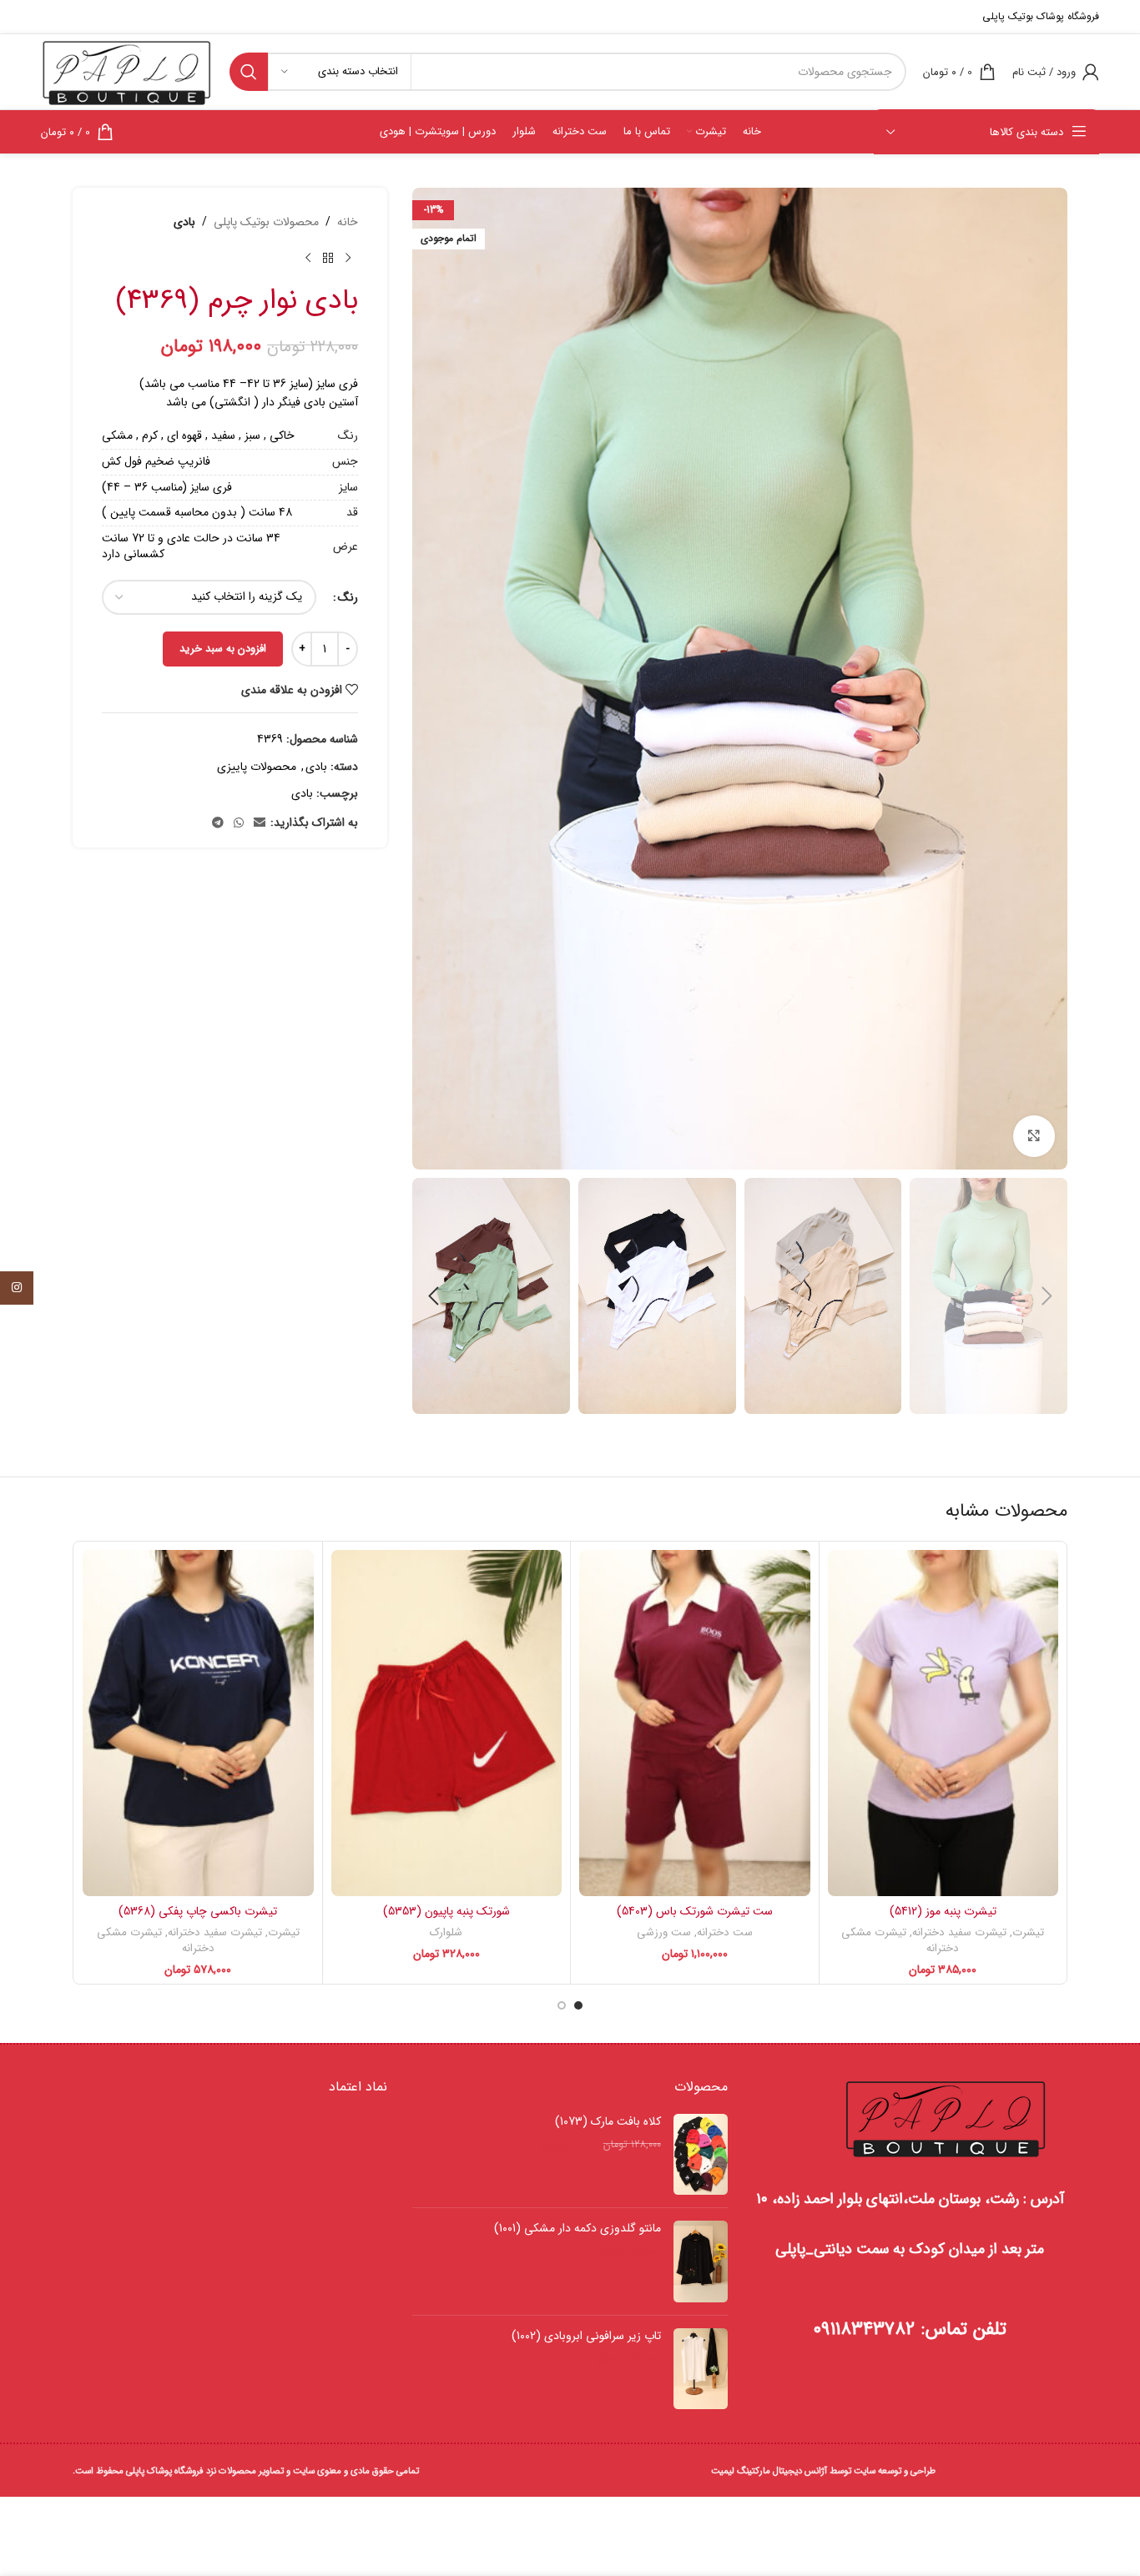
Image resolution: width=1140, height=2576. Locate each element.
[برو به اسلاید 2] (562, 2005)
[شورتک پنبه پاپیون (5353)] (447, 1723)
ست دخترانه (725, 1932)
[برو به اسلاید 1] (578, 2005)
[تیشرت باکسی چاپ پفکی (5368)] (198, 1723)
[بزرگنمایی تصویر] (1034, 1136)
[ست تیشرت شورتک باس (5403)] (695, 1723)
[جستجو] (249, 72)
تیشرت (1028, 1932)
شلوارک (446, 1932)
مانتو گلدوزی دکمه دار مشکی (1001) (577, 2229)
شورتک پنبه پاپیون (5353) (446, 1911)
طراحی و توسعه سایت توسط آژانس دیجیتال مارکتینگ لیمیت (823, 2471)
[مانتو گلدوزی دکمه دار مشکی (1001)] (701, 2262)
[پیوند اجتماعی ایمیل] (260, 823)
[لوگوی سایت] (127, 71)
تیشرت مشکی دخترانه (900, 1940)
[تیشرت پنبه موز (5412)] (943, 1723)
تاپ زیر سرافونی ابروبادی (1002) (586, 2337)
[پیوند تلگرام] (218, 823)
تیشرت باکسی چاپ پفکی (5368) (198, 1911)
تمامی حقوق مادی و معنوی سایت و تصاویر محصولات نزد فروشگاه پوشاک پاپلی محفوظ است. (246, 2471)
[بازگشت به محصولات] (328, 258)
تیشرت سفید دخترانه (959, 1932)
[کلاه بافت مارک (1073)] (701, 2155)
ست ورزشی (664, 1932)
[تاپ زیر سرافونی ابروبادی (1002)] (701, 2369)
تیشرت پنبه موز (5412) (943, 1911)
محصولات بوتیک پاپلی (266, 222)
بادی (184, 222)
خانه (348, 222)
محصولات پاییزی (257, 767)
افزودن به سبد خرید (223, 649)
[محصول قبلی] (348, 258)
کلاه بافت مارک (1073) (608, 2122)
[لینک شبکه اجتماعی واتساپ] (239, 823)
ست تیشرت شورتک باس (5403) (695, 1911)
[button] (1047, 1296)
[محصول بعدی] (308, 258)
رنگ (348, 597)
